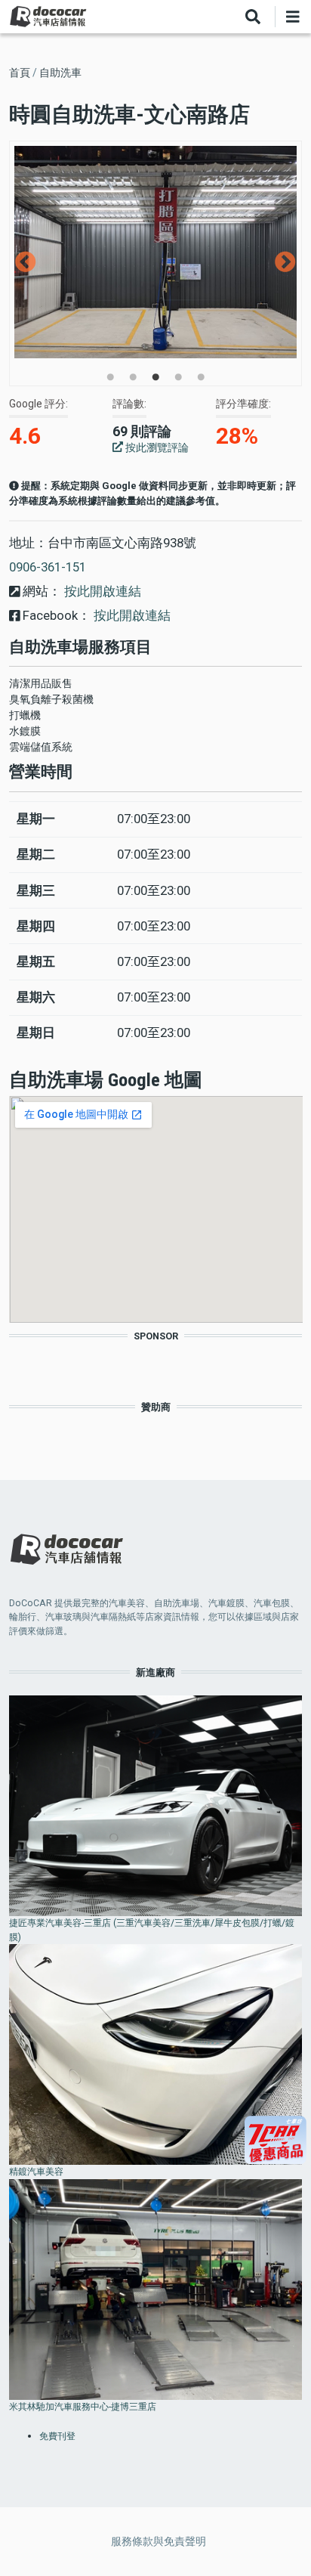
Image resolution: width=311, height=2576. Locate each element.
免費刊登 (57, 2436)
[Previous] (26, 262)
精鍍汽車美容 (36, 2171)
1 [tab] (110, 377)
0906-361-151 (48, 567)
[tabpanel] (156, 252)
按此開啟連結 (101, 591)
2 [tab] (133, 377)
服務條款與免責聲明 (159, 2541)
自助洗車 (60, 73)
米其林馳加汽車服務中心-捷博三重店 (83, 2406)
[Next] (285, 262)
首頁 (20, 73)
